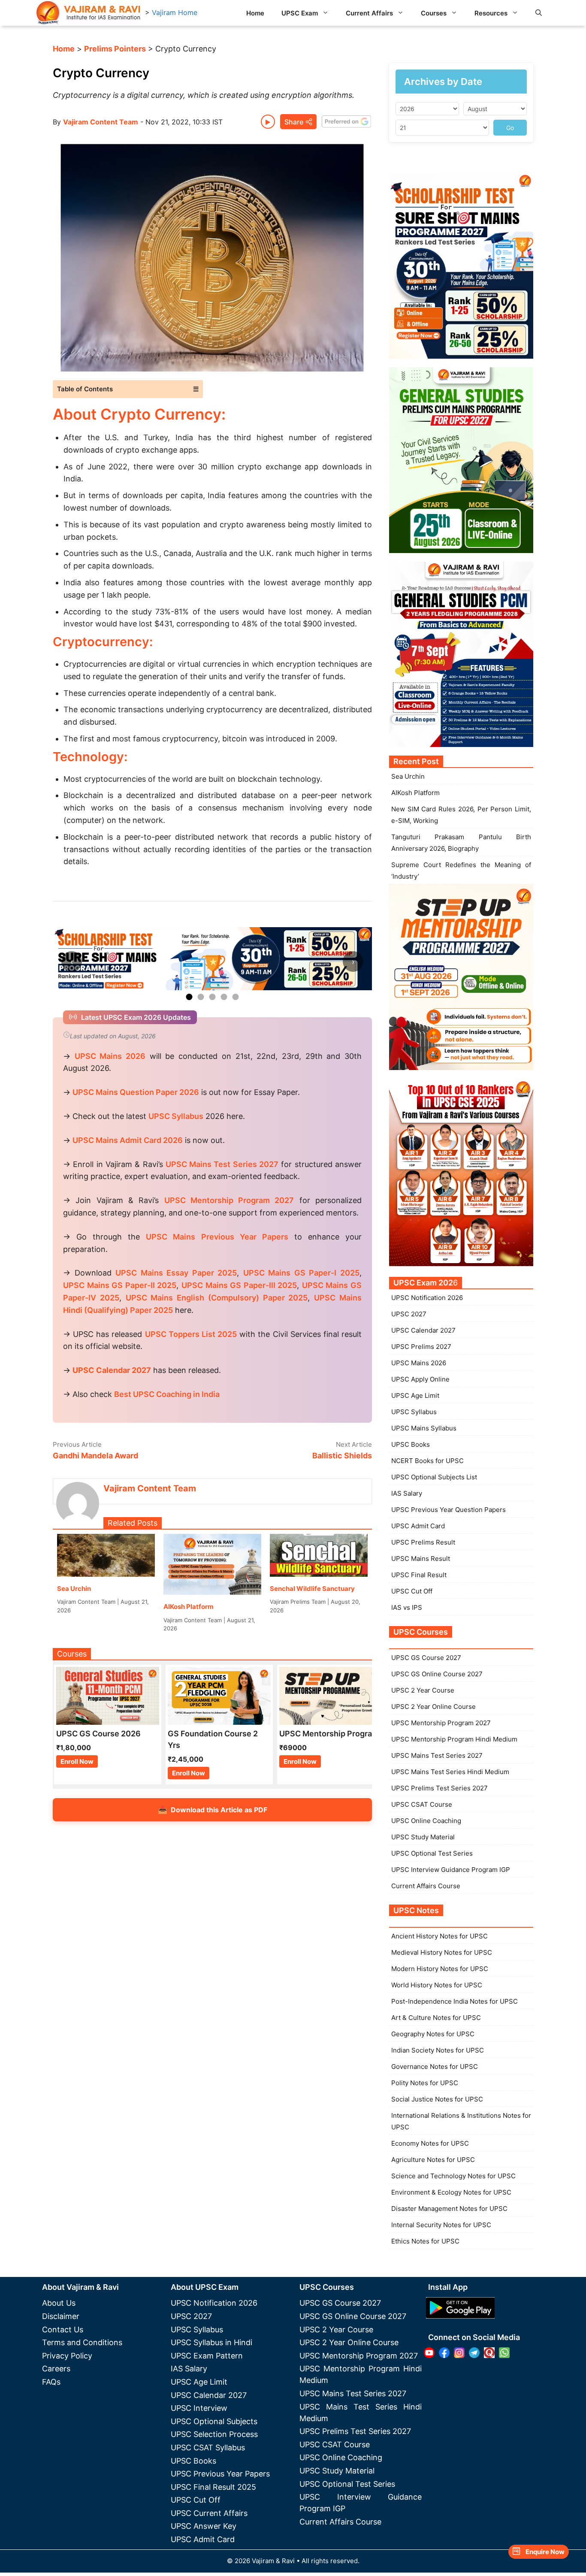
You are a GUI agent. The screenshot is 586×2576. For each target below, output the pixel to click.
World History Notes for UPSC (437, 1985)
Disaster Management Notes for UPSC (449, 2209)
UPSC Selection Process (214, 2434)
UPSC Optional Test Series (432, 1853)
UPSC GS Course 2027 (426, 1658)
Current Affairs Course (426, 1886)
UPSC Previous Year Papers (220, 2474)
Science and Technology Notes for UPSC (453, 2176)
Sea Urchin (74, 1589)
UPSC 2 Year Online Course (433, 1707)
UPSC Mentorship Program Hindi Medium (454, 1739)
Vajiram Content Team (101, 122)
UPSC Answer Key (204, 2526)
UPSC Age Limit (415, 1395)
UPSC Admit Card (418, 1526)
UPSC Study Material (423, 1837)
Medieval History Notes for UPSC (442, 1952)
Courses (434, 13)
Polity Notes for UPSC (425, 2083)
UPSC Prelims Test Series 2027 (439, 1788)
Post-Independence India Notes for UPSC (455, 2001)
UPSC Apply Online (420, 1379)
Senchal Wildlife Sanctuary (312, 1589)
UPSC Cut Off (412, 1591)
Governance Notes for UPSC (435, 2067)
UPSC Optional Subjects (214, 2421)
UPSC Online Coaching (426, 1821)
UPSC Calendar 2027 (112, 1370)
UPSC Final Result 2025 (213, 2487)
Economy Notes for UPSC (430, 2143)
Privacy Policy (67, 2356)
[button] (539, 13)
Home (255, 13)
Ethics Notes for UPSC (425, 2241)
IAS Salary (407, 1493)
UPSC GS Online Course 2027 (437, 1674)
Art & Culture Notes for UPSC (436, 2018)
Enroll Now (77, 1761)
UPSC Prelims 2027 (421, 1347)
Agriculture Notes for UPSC (433, 2160)
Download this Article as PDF (213, 1810)
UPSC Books (411, 1444)
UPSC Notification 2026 (427, 1298)
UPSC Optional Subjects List (434, 1477)
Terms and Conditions (82, 2342)
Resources (491, 13)
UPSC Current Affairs (209, 2513)
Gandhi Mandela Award (95, 1456)
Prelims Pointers (115, 49)
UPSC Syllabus (414, 1412)
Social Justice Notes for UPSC (437, 2099)
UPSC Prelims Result (423, 1542)
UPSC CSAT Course (422, 1804)
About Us (59, 2303)
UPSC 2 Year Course (423, 1690)
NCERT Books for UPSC (427, 1461)
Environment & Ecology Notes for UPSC (451, 2192)
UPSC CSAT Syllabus (208, 2448)
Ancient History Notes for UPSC (439, 1936)
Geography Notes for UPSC (433, 2034)
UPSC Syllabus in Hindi (211, 2342)
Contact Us (63, 2330)
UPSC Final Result (419, 1575)
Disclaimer (61, 2316)
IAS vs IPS (407, 1607)
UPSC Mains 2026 (419, 1363)
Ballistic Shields (342, 1456)
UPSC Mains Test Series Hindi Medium (450, 1772)
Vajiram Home (175, 12)
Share (294, 122)
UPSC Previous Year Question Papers (449, 1510)
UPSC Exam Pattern (207, 2356)
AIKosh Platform (189, 1607)
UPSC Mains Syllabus (424, 1428)
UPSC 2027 (409, 1314)
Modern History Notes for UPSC (440, 1969)
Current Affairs (369, 13)
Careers (56, 2369)
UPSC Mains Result (421, 1559)
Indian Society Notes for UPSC (438, 2050)
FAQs (51, 2382)
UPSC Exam (300, 13)
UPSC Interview (199, 2408)
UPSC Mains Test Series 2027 (437, 1755)
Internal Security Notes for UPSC (441, 2225)
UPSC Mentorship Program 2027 (441, 1723)
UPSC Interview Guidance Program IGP (451, 1870)
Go (510, 128)
